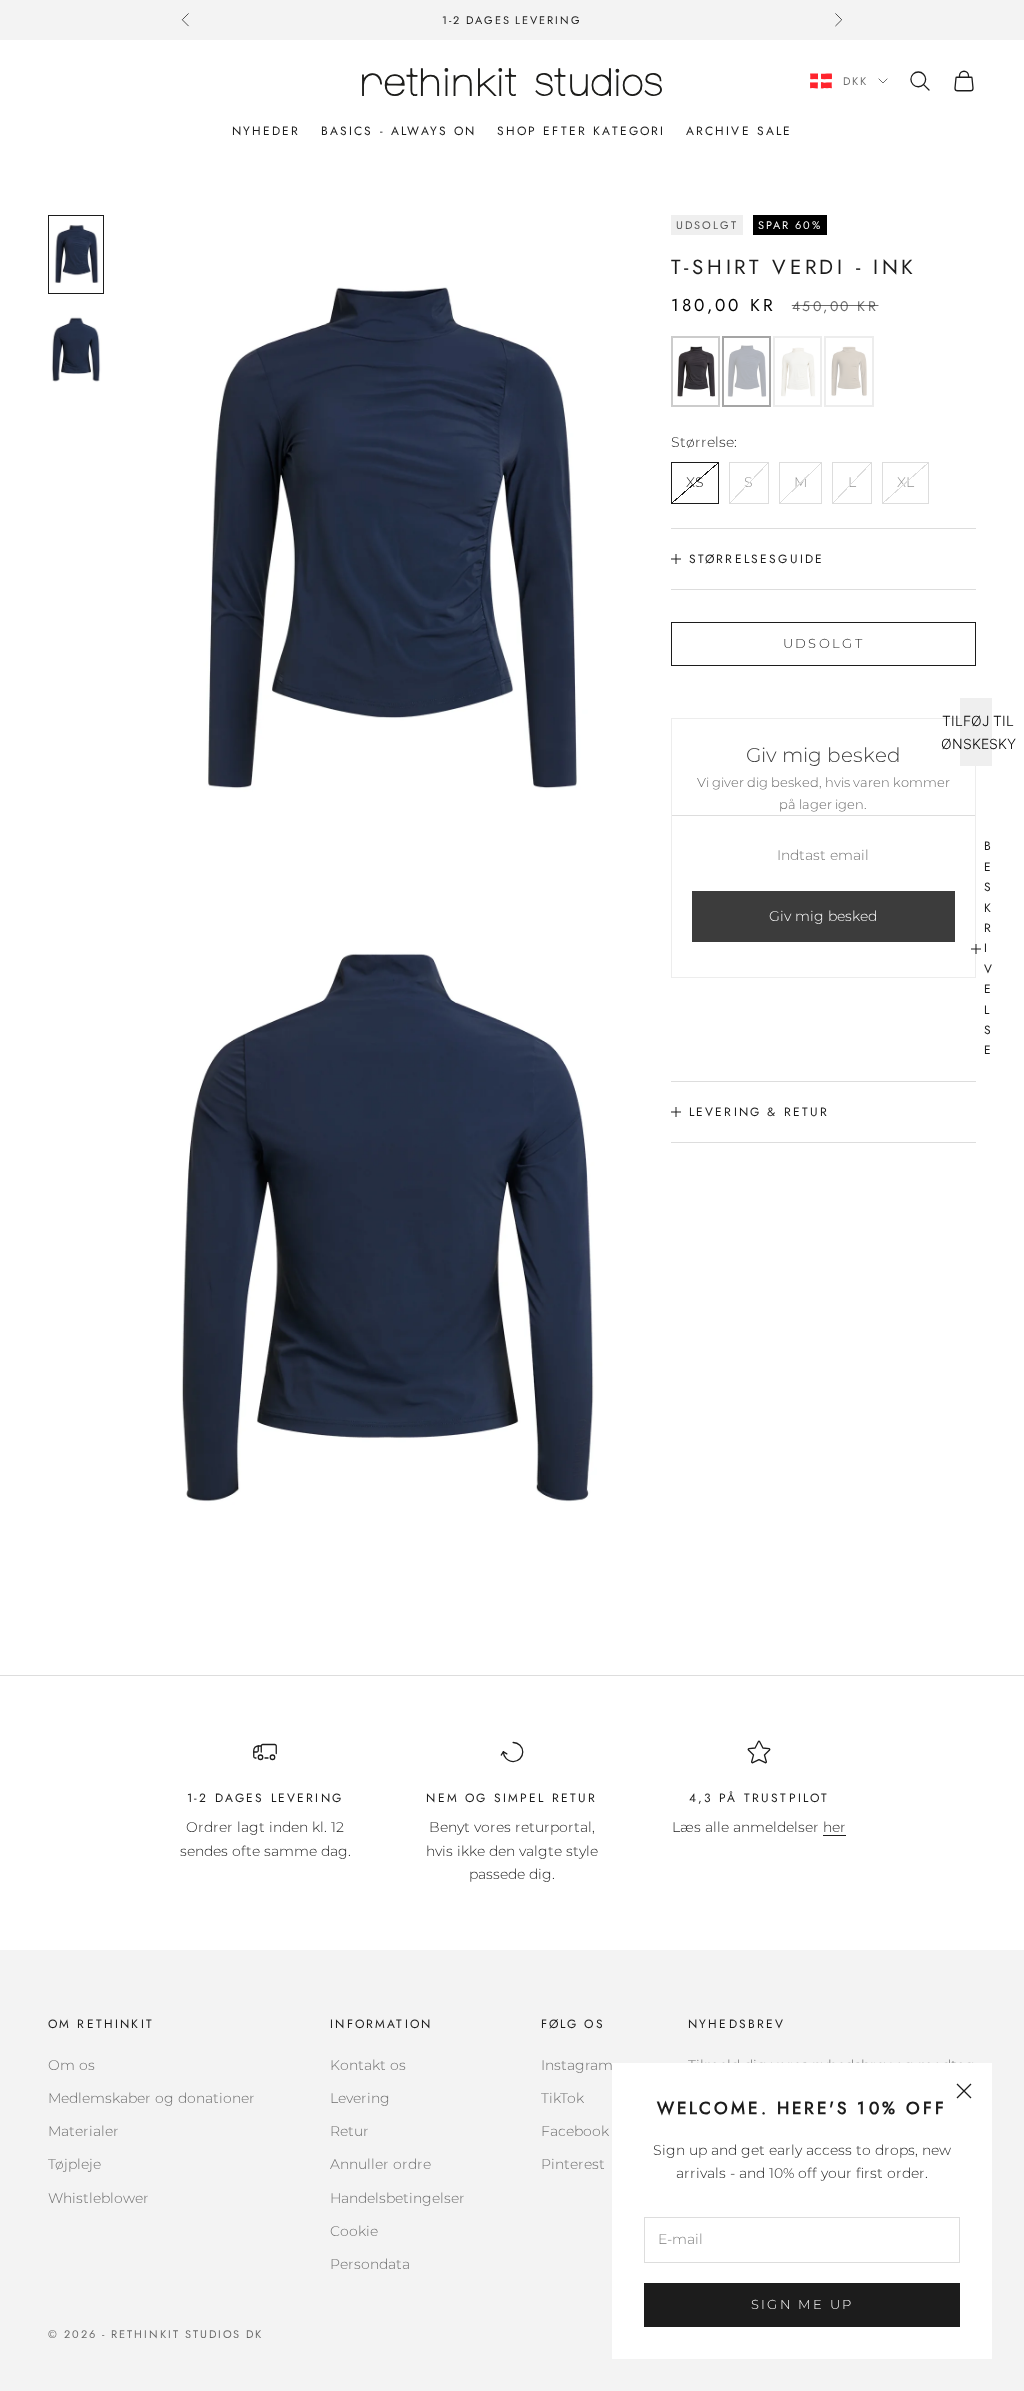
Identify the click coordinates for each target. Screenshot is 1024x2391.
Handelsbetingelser (397, 2198)
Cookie (354, 2231)
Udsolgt (823, 643)
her (834, 1827)
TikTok (562, 2098)
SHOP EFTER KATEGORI (581, 131)
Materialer (83, 2131)
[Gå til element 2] (76, 349)
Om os (71, 2065)
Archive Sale (739, 131)
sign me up (802, 2304)
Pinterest (573, 2164)
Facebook (575, 2131)
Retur (349, 2131)
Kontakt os (368, 2065)
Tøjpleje (74, 2164)
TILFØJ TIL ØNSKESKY (976, 732)
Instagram (577, 2065)
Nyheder (266, 131)
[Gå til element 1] (76, 254)
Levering (360, 2098)
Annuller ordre (380, 2164)
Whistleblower (98, 2198)
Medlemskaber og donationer (151, 2098)
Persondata (370, 2264)
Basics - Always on (399, 131)
